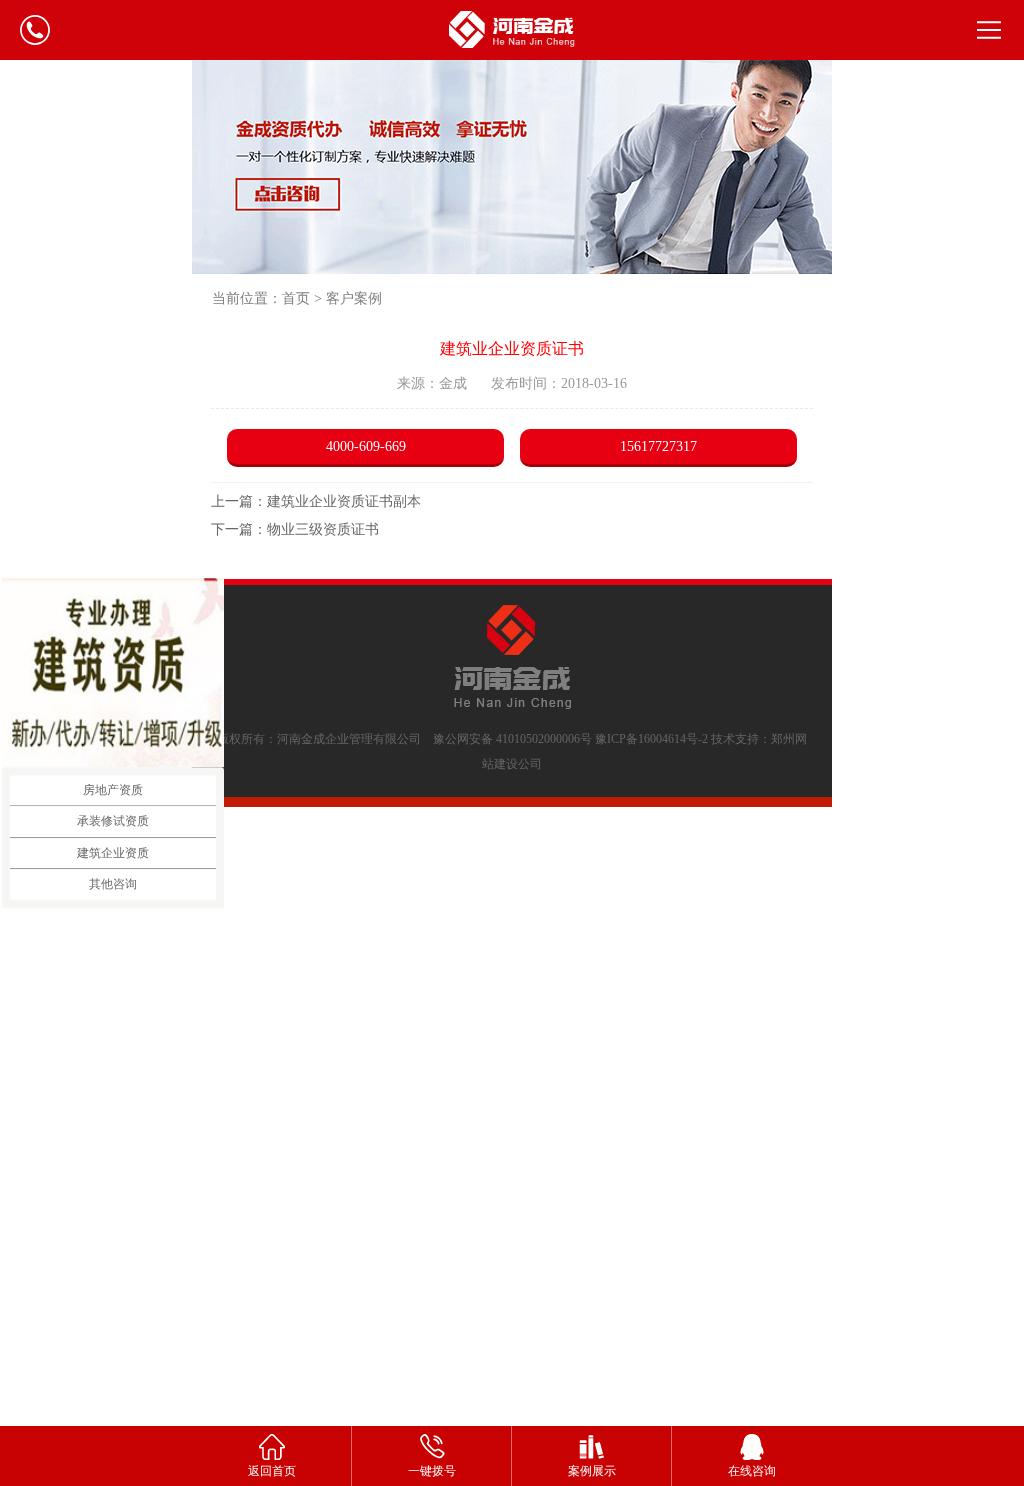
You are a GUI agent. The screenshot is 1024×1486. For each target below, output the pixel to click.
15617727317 (658, 446)
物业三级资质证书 (323, 529)
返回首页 (272, 1471)
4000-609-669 (366, 446)
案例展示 (592, 1471)
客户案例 (354, 298)
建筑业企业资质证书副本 (344, 501)
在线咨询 (752, 1471)
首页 (296, 298)
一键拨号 (432, 1471)
